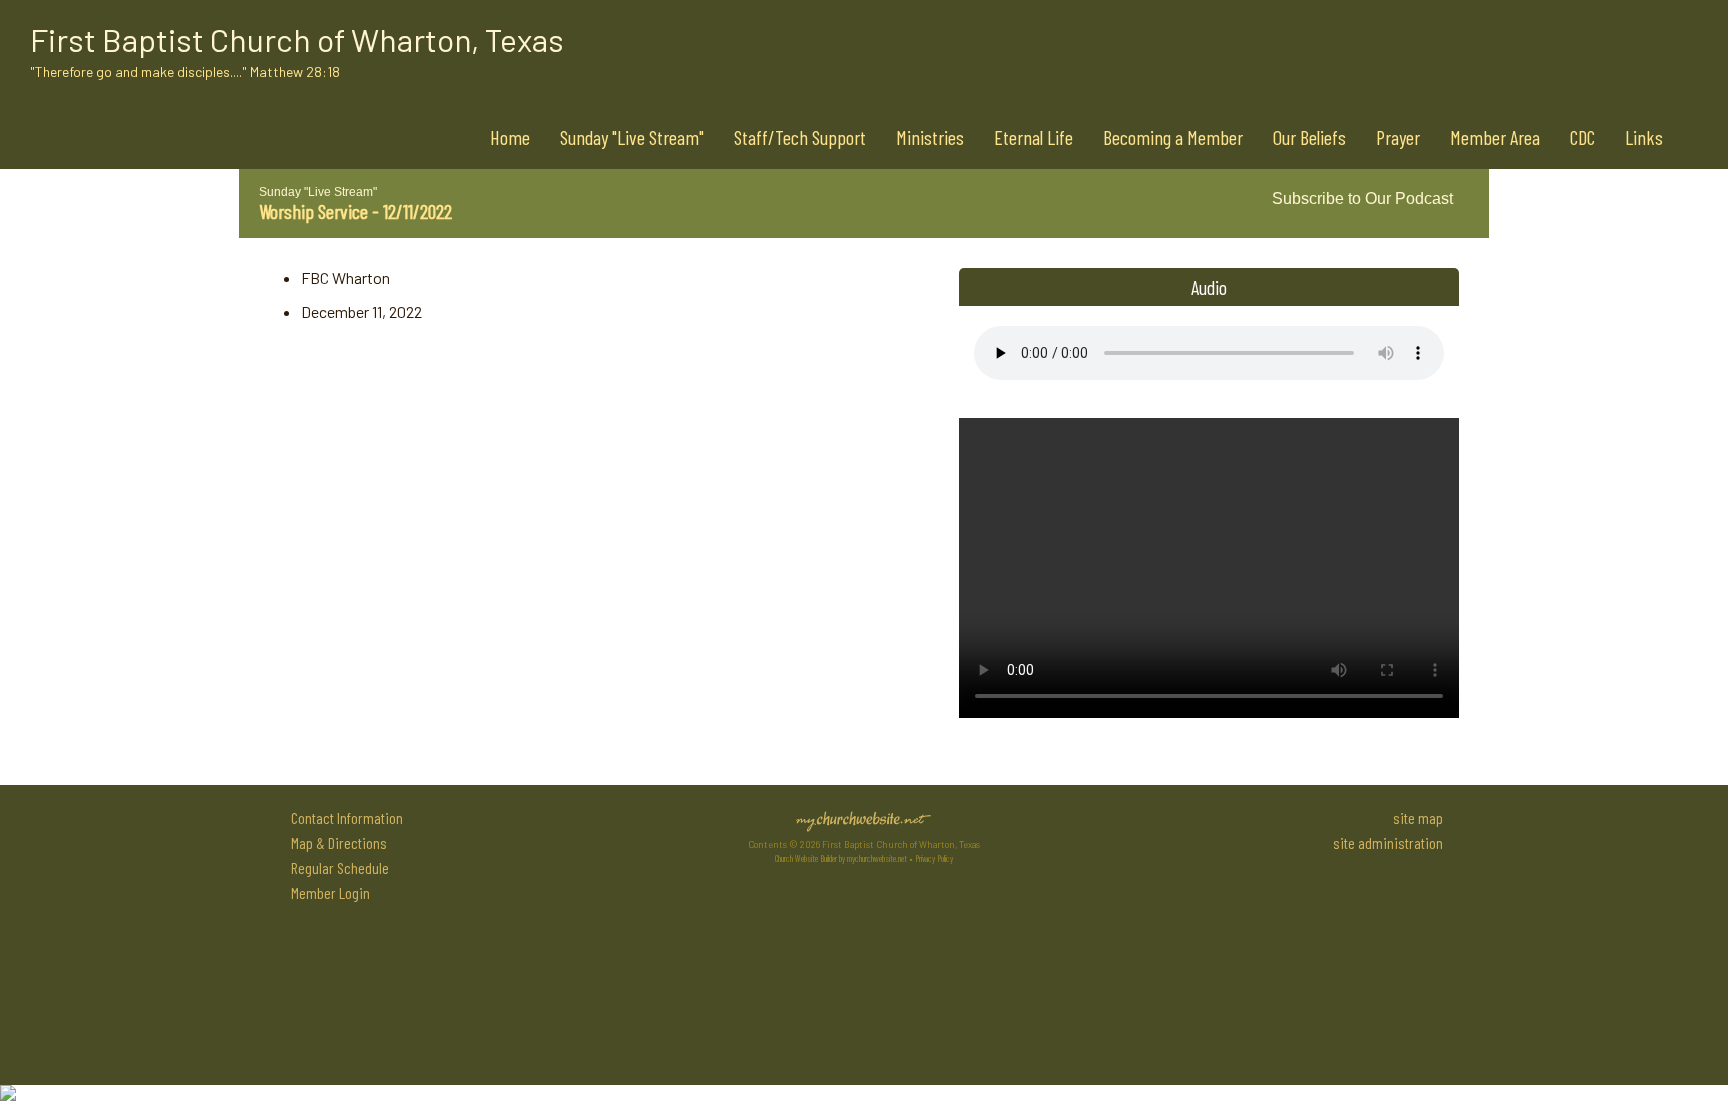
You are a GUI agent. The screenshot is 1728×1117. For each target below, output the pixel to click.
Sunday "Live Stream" (632, 137)
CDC (1582, 137)
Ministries (930, 137)
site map (1418, 817)
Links (1644, 137)
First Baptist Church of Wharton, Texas (297, 39)
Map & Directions (336, 842)
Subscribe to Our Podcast (1360, 198)
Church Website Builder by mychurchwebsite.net (841, 858)
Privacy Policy (934, 858)
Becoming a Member (1173, 137)
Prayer (1398, 137)
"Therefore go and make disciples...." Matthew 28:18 (185, 71)
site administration (1388, 842)
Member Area (1495, 137)
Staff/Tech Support (800, 137)
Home (510, 137)
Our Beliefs (1309, 137)
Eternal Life (1033, 137)
